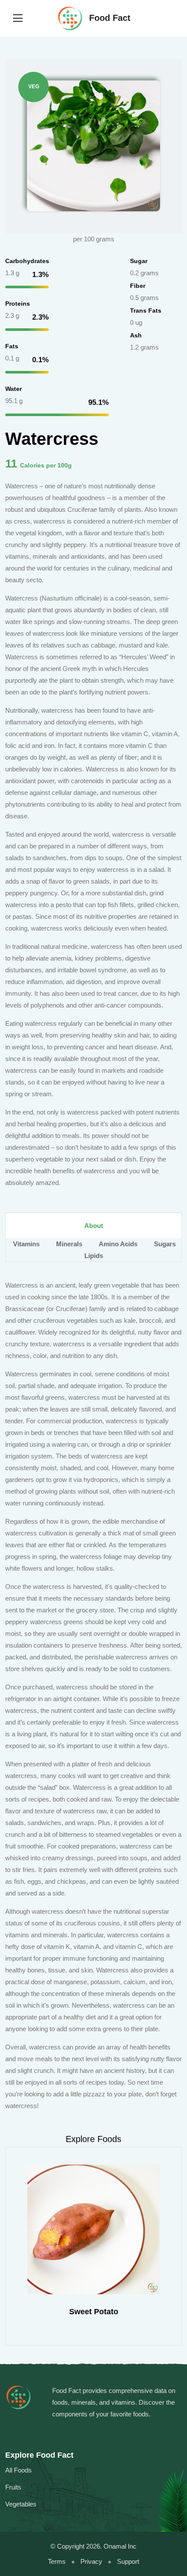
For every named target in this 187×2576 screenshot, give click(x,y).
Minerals (70, 1244)
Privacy (91, 2561)
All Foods (18, 2470)
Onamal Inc (120, 2546)
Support (128, 2561)
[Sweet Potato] (93, 2229)
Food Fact (109, 18)
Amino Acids (119, 1244)
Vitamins (27, 1244)
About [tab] (94, 1226)
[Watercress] (93, 145)
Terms (57, 2561)
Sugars (165, 1244)
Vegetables (21, 2504)
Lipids (94, 1256)
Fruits (13, 2487)
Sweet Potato (94, 2312)
